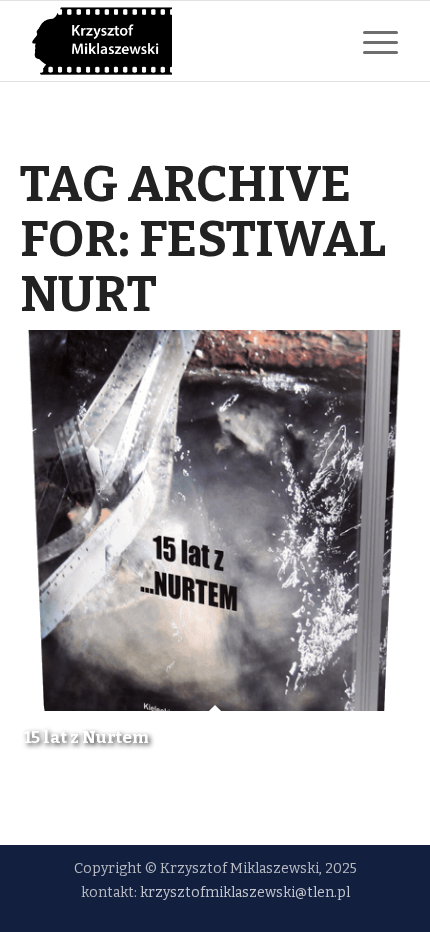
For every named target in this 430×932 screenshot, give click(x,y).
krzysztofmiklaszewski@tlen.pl (245, 892)
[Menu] (370, 41)
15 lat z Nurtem (86, 737)
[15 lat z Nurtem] (214, 520)
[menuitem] (370, 41)
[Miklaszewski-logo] (178, 41)
